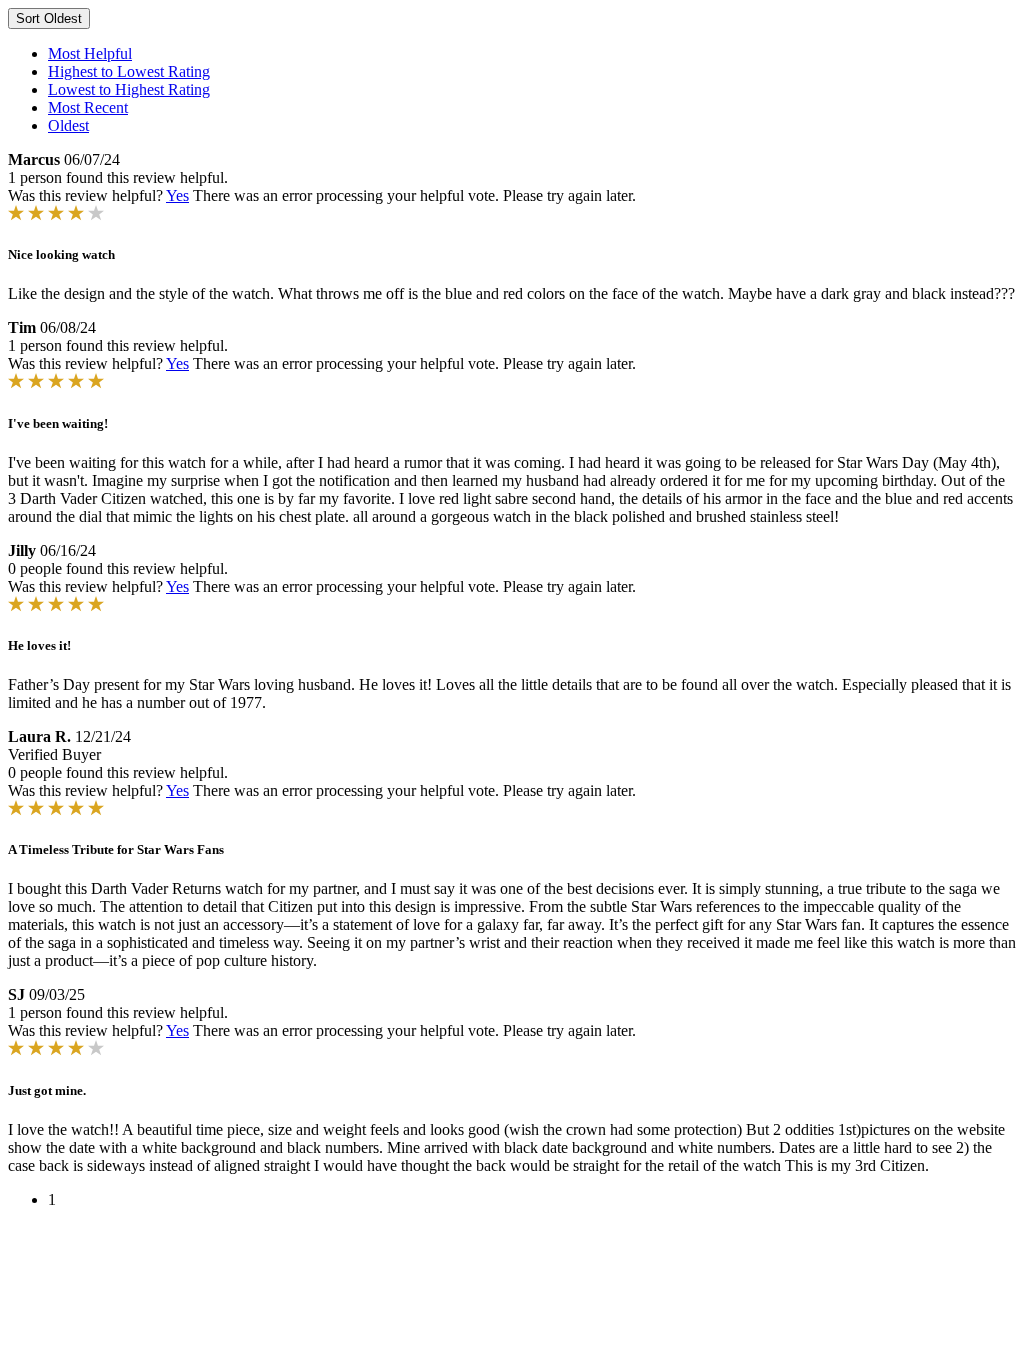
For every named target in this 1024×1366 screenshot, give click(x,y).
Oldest (68, 125)
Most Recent (88, 107)
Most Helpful (90, 53)
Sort (49, 18)
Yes (177, 195)
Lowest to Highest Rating (129, 89)
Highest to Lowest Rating (129, 71)
